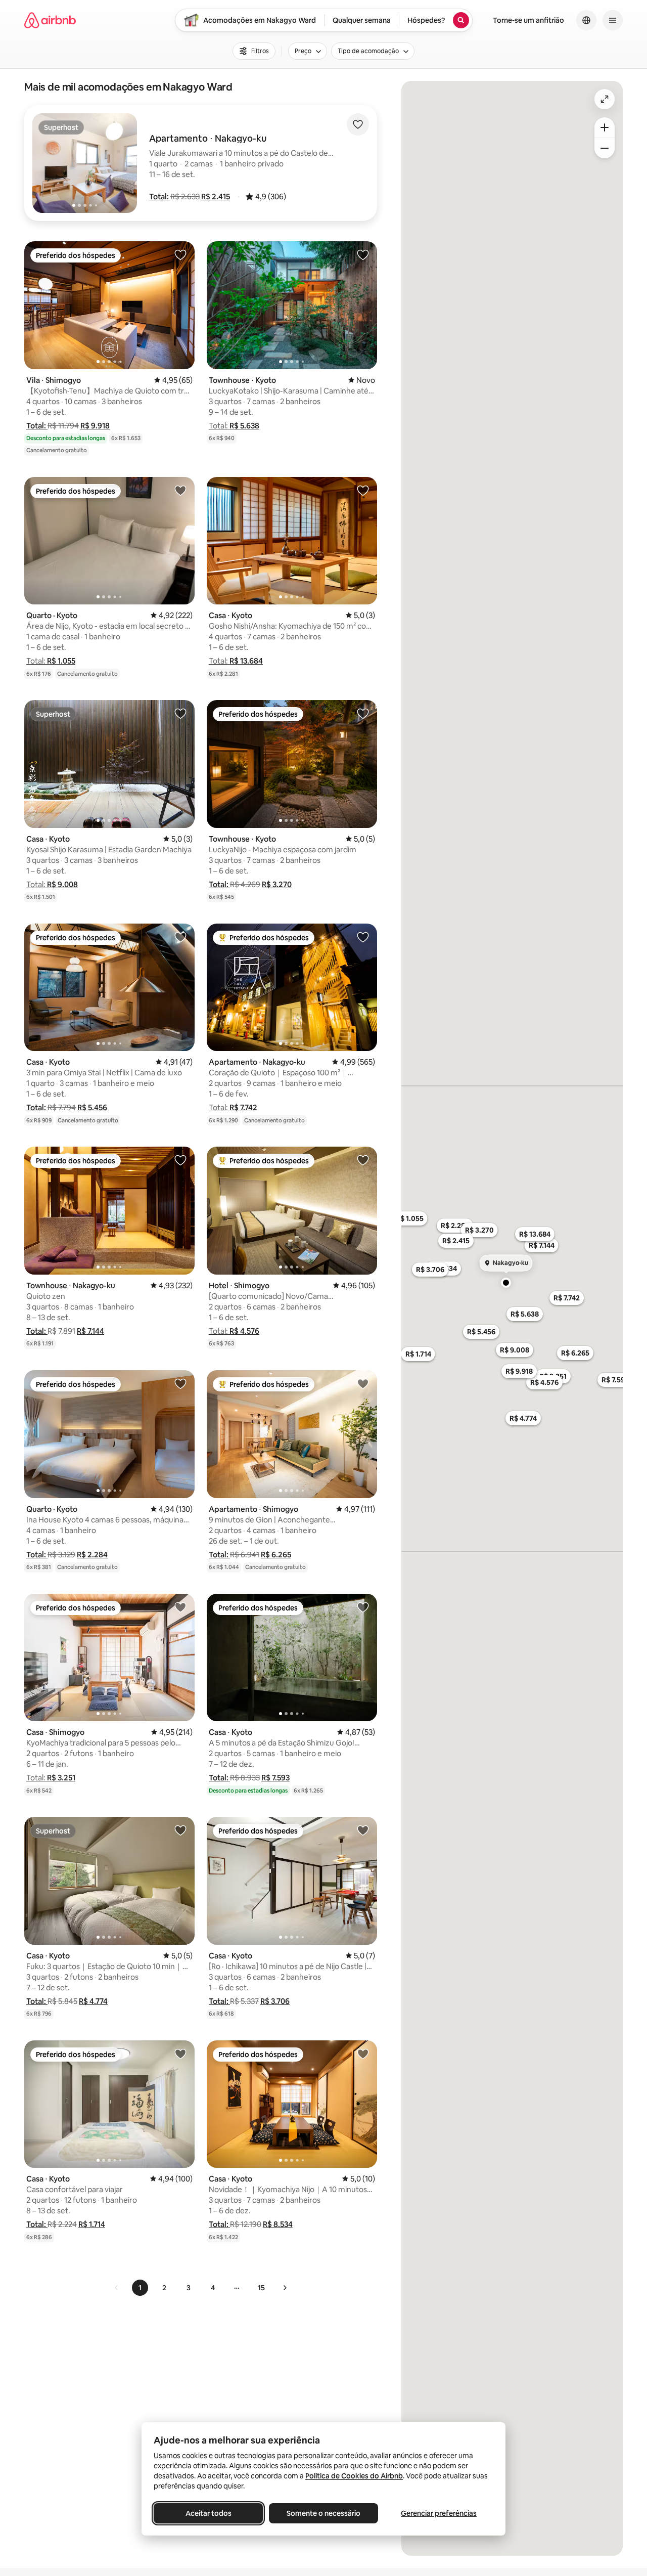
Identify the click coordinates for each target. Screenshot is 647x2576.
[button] (160, 197)
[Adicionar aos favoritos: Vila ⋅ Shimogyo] (180, 254)
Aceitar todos (209, 2513)
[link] (117, 2288)
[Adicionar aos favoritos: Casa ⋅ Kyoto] (363, 490)
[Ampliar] (605, 127)
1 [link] (140, 2288)
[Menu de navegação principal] (613, 20)
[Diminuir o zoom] (605, 148)
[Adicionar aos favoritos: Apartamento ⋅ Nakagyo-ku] (363, 937)
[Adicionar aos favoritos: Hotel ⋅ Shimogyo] (363, 1160)
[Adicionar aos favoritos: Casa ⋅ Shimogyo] (180, 1607)
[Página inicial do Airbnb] (50, 20)
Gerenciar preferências (439, 2513)
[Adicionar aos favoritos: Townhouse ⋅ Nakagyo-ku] (180, 1160)
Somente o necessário (323, 2513)
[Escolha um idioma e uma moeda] (586, 20)
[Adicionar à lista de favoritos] (358, 124)
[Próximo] (285, 2288)
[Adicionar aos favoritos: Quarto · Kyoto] (180, 490)
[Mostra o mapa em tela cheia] (605, 99)
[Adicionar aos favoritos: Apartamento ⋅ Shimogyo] (363, 1383)
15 (261, 2288)
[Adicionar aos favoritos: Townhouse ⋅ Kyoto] (363, 254)
